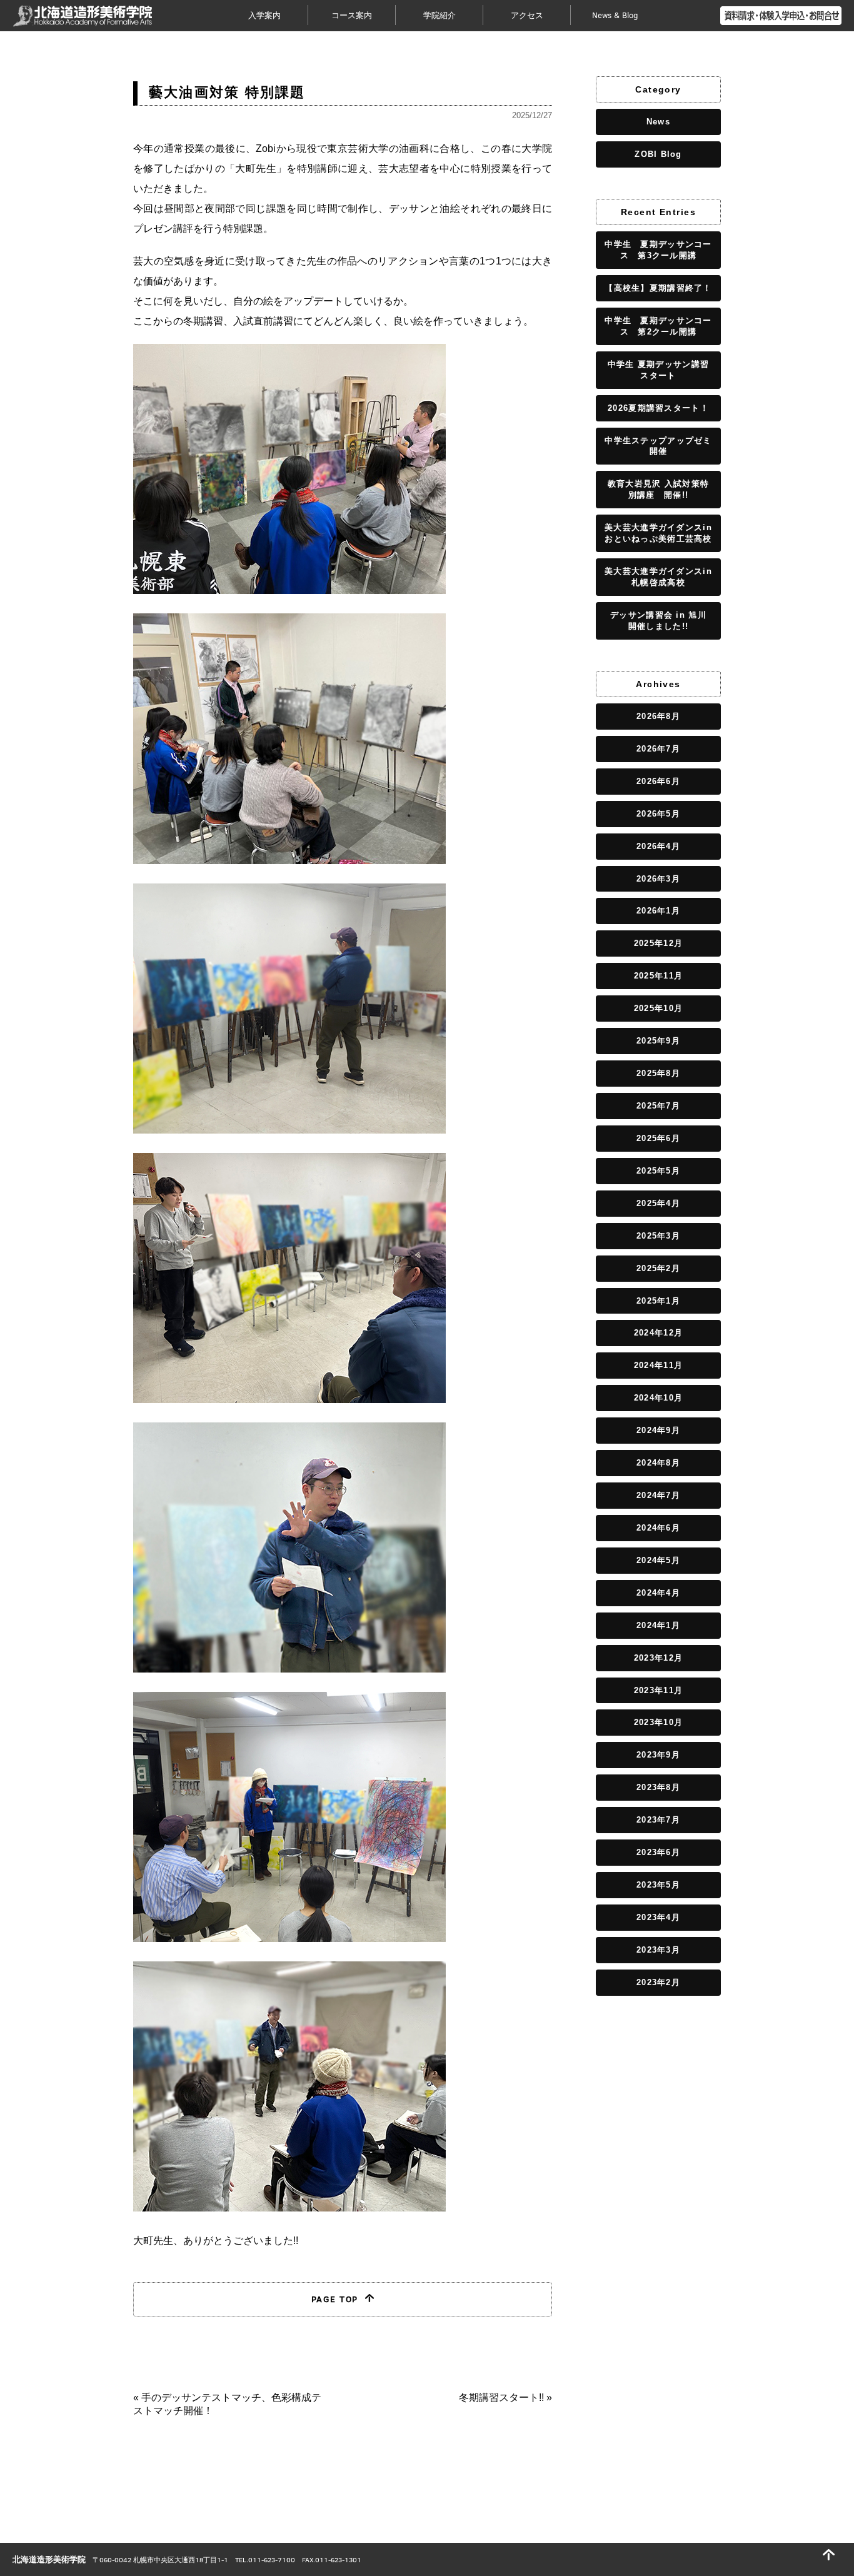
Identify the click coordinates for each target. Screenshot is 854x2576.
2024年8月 (658, 1463)
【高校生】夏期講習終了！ (658, 288)
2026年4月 (658, 846)
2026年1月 (658, 911)
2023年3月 (658, 1950)
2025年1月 (658, 1301)
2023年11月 (658, 1690)
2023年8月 (658, 1787)
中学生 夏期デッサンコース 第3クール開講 (658, 250)
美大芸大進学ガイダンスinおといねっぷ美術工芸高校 (658, 533)
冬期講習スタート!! (501, 2397)
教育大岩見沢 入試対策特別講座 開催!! (658, 489)
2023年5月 (658, 1885)
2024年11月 (658, 1365)
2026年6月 (658, 781)
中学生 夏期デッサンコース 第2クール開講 (658, 326)
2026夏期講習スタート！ (658, 408)
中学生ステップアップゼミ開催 (658, 446)
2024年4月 (658, 1593)
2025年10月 (658, 1008)
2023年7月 (658, 1820)
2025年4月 (658, 1203)
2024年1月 (658, 1625)
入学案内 (264, 15)
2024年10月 (658, 1398)
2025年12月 (658, 943)
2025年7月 (658, 1106)
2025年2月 (658, 1268)
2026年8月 (658, 716)
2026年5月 (658, 814)
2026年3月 (658, 879)
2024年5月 (658, 1560)
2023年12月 (658, 1658)
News (658, 122)
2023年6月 (658, 1852)
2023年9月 (658, 1755)
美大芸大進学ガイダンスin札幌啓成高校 (658, 577)
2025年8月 (658, 1073)
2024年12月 (658, 1333)
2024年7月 (658, 1495)
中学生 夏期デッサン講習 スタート (658, 370)
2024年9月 (658, 1430)
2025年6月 (658, 1138)
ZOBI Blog (658, 154)
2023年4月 (658, 1917)
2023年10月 (658, 1722)
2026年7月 (658, 749)
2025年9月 (658, 1041)
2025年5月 (658, 1171)
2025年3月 (658, 1236)
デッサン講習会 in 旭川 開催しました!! (662, 621)
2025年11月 (658, 976)
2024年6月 (658, 1528)
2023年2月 (658, 1982)
